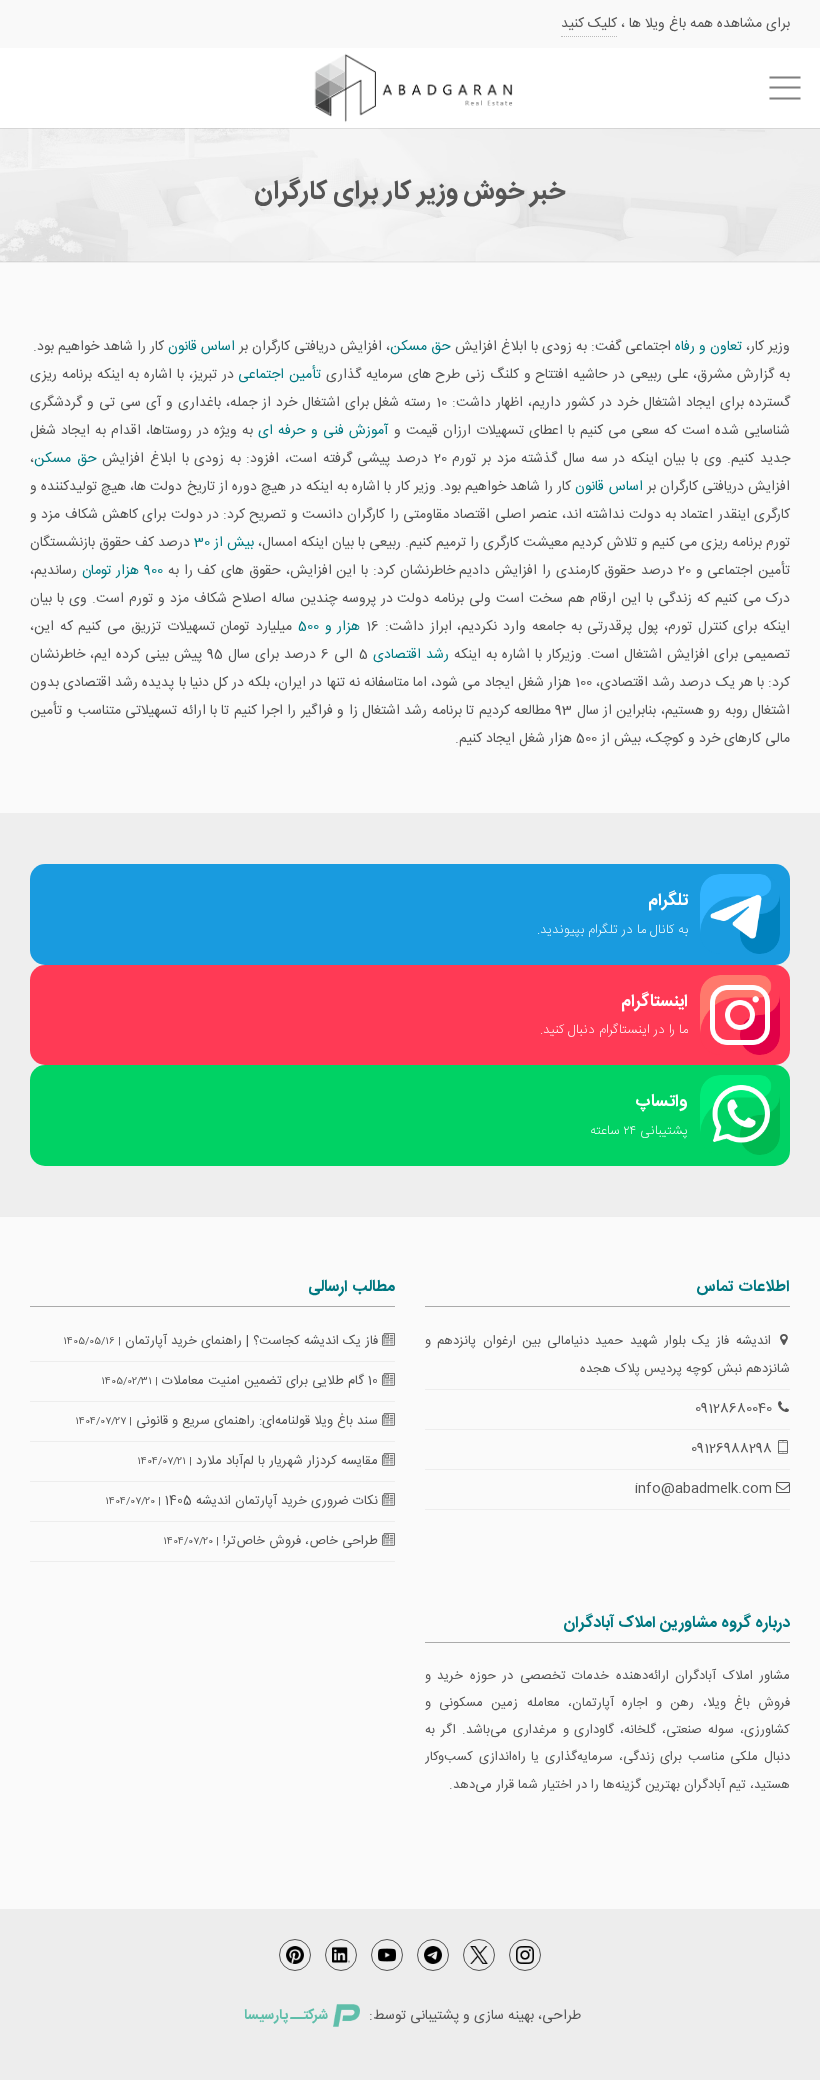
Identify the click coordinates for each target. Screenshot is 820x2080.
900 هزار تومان (122, 571)
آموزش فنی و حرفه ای (323, 431)
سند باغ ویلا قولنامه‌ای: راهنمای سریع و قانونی (259, 1421)
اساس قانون (201, 347)
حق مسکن (420, 347)
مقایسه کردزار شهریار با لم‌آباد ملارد (289, 1461)
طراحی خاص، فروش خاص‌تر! (302, 1541)
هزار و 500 (329, 627)
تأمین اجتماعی (279, 375)
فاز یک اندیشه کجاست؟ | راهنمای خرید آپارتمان (253, 1341)
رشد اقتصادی (411, 655)
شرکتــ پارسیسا (286, 2016)
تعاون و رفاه (708, 347)
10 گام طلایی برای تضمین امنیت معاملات (272, 1381)
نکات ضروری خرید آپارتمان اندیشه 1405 (273, 1501)
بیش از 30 (224, 543)
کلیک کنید (589, 24)
